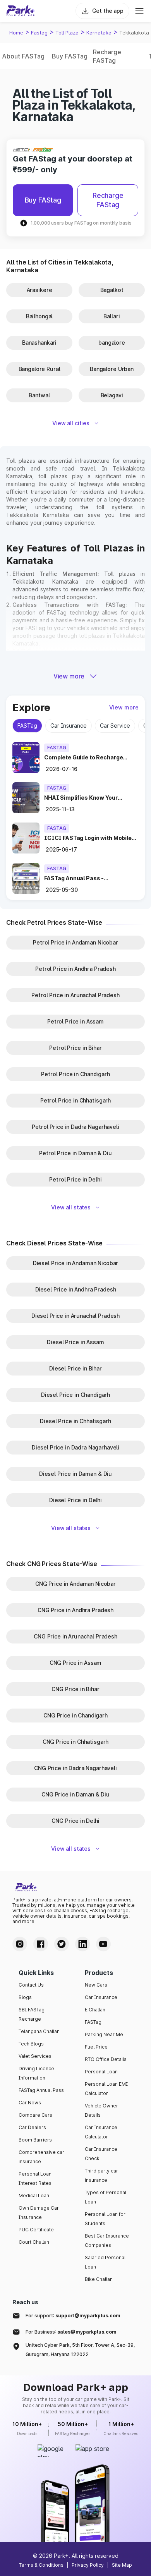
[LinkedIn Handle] (82, 1944)
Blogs (25, 1997)
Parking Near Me (104, 2034)
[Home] (21, 11)
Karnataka (99, 33)
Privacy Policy (88, 2565)
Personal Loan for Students (105, 2219)
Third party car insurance (101, 2175)
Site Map (122, 2565)
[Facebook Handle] (41, 1944)
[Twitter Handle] (62, 1944)
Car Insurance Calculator (101, 2132)
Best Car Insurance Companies (107, 2240)
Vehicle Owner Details (101, 2110)
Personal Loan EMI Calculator (106, 2089)
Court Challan (34, 2242)
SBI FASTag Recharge (32, 2014)
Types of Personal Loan (106, 2197)
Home (16, 33)
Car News (30, 2103)
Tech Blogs (31, 2044)
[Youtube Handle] (103, 1944)
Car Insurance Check (101, 2154)
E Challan (95, 2010)
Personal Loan (101, 2072)
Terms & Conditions (41, 2565)
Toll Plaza (67, 33)
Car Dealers (32, 2127)
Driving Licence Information (36, 2073)
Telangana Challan (39, 2031)
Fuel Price (96, 2047)
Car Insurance (101, 1997)
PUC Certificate (36, 2230)
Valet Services (35, 2056)
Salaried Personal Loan (105, 2262)
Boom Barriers (35, 2140)
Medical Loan (34, 2196)
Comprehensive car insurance (41, 2157)
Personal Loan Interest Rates (35, 2178)
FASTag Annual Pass (41, 2090)
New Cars (96, 1985)
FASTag (93, 2022)
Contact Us (31, 1985)
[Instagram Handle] (20, 1944)
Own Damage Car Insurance (39, 2213)
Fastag (39, 33)
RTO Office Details (106, 2059)
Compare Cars (35, 2115)
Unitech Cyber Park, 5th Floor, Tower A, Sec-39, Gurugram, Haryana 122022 (80, 2350)
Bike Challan (99, 2279)
